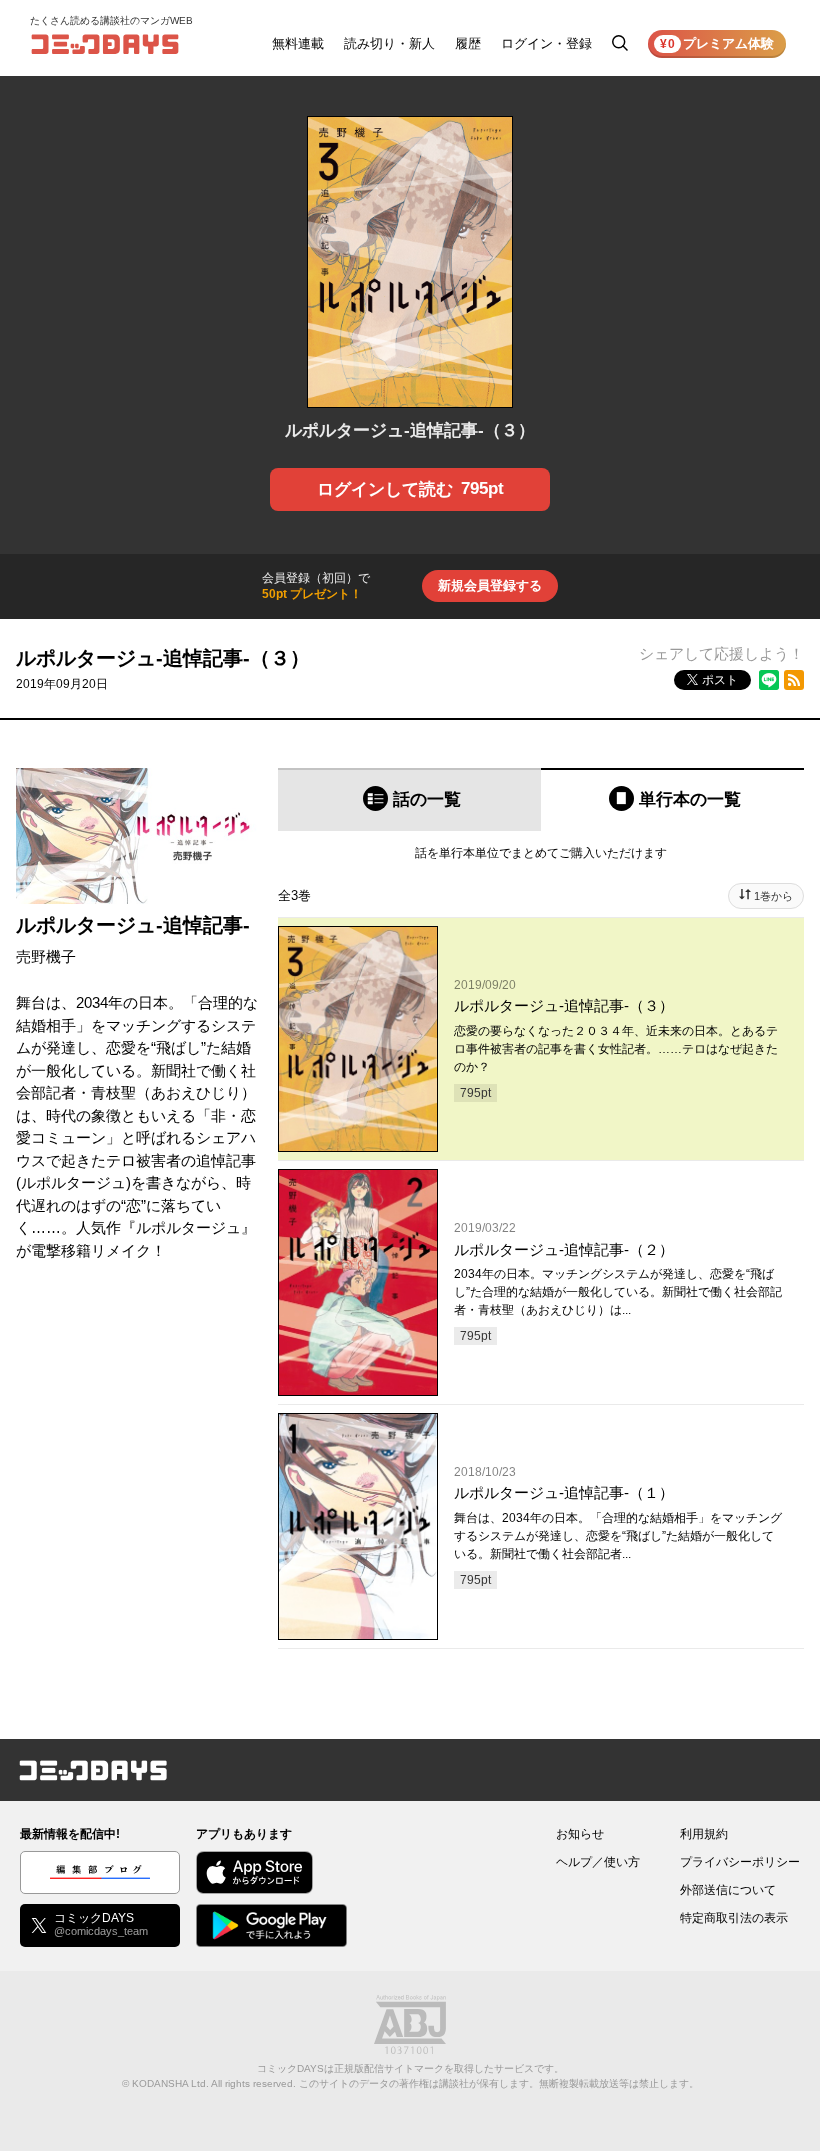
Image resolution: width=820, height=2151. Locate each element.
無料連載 (298, 43)
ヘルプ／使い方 (598, 1862)
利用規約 (704, 1834)
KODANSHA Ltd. (170, 2083)
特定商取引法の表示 (734, 1918)
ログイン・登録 (546, 43)
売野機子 (46, 956)
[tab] (409, 799)
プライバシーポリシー (740, 1862)
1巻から (773, 896)
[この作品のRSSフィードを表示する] (794, 680)
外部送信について (728, 1890)
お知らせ (580, 1834)
